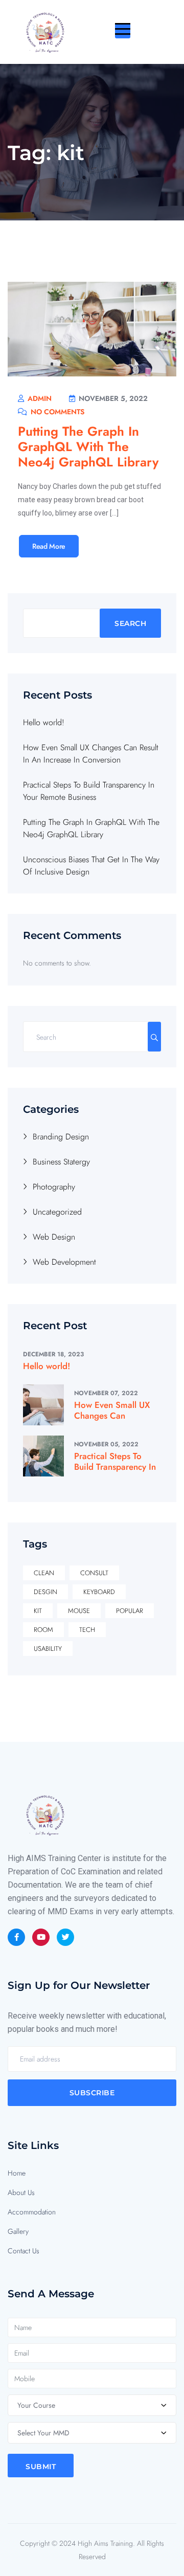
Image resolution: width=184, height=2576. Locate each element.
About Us (21, 2192)
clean (44, 1573)
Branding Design (61, 1137)
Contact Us (24, 2251)
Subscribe (92, 2093)
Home (17, 2173)
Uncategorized (57, 1212)
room (43, 1630)
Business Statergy (61, 1162)
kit (38, 1611)
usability (48, 1649)
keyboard (99, 1592)
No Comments (56, 412)
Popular (130, 1611)
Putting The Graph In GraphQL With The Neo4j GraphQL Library (88, 446)
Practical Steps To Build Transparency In (115, 1461)
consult (94, 1573)
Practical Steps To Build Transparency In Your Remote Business (89, 791)
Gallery (18, 2231)
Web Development (64, 1262)
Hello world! (44, 722)
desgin (45, 1592)
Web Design (54, 1237)
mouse (79, 1611)
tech (87, 1630)
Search (130, 623)
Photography (54, 1187)
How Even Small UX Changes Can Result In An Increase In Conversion (91, 754)
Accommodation (32, 2212)
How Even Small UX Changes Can (112, 1410)
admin (39, 398)
